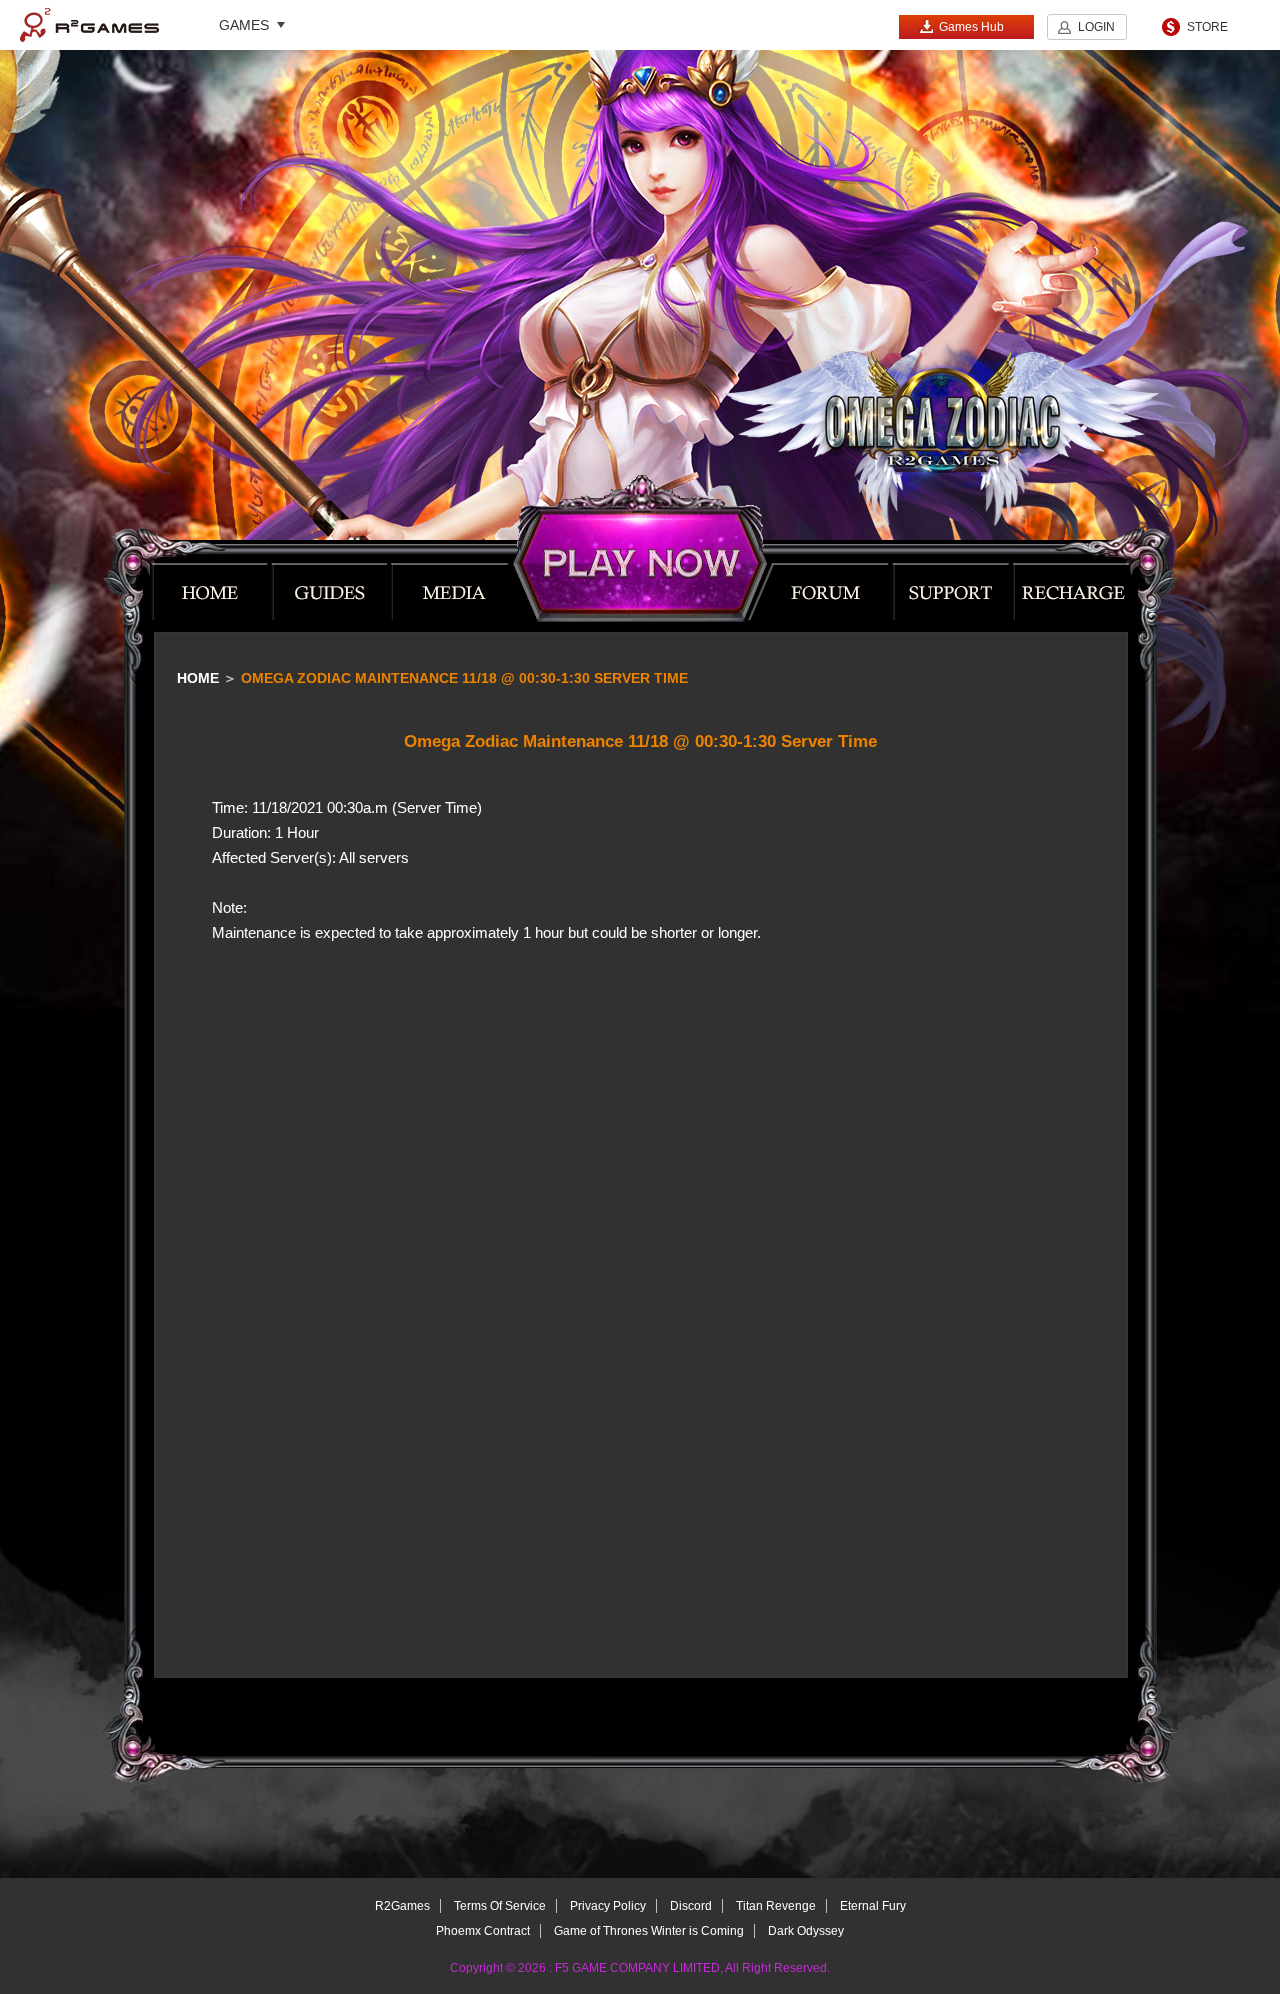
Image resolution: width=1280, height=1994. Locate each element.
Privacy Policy (608, 1906)
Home (198, 678)
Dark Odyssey (806, 1931)
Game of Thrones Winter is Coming (649, 1931)
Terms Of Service (500, 1906)
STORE (1207, 27)
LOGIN (1096, 27)
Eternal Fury (873, 1906)
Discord (691, 1906)
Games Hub (971, 27)
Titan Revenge (776, 1906)
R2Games (89, 25)
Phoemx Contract (483, 1931)
